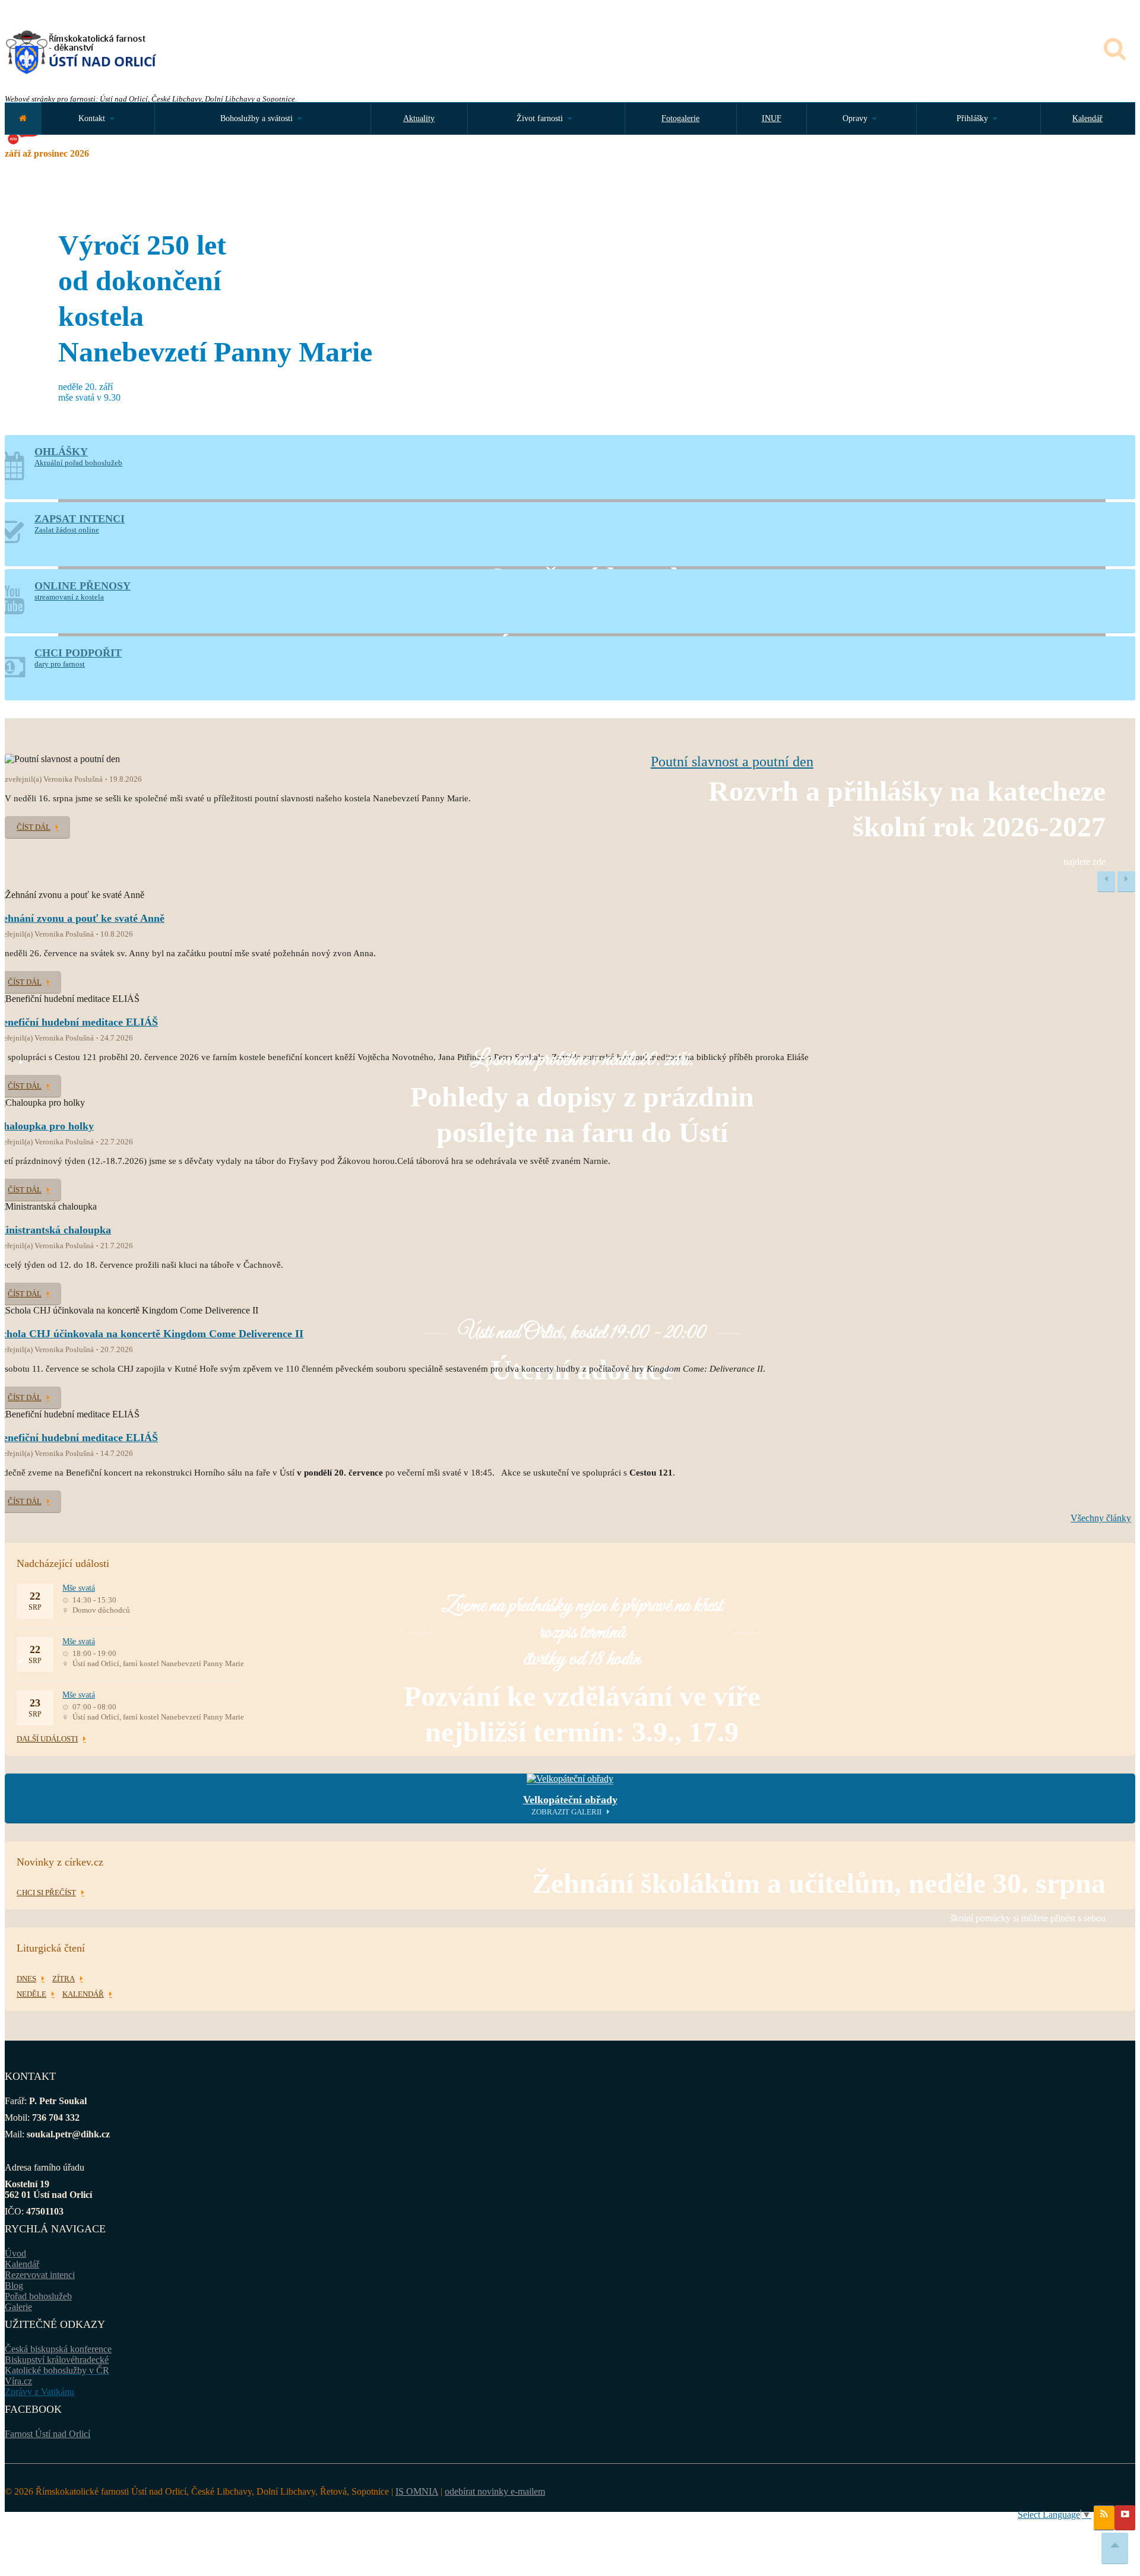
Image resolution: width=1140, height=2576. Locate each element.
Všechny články (1101, 1518)
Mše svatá (79, 1588)
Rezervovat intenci (40, 2275)
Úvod (15, 2253)
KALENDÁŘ (83, 1994)
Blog (14, 2285)
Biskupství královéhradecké (57, 2360)
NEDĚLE (31, 1994)
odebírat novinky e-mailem (495, 2491)
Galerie (18, 2307)
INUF (772, 118)
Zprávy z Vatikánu (39, 2392)
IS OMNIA (417, 2491)
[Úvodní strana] (23, 118)
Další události (47, 1739)
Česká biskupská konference (58, 2349)
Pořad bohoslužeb (38, 2296)
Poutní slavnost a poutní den (732, 762)
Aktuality (419, 118)
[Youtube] (1125, 2518)
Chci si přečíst (46, 1893)
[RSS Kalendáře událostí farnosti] (1104, 2518)
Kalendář (1087, 118)
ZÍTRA (64, 1979)
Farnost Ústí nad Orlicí (47, 2434)
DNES (26, 1979)
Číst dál (34, 827)
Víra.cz (18, 2381)
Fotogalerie (680, 118)
